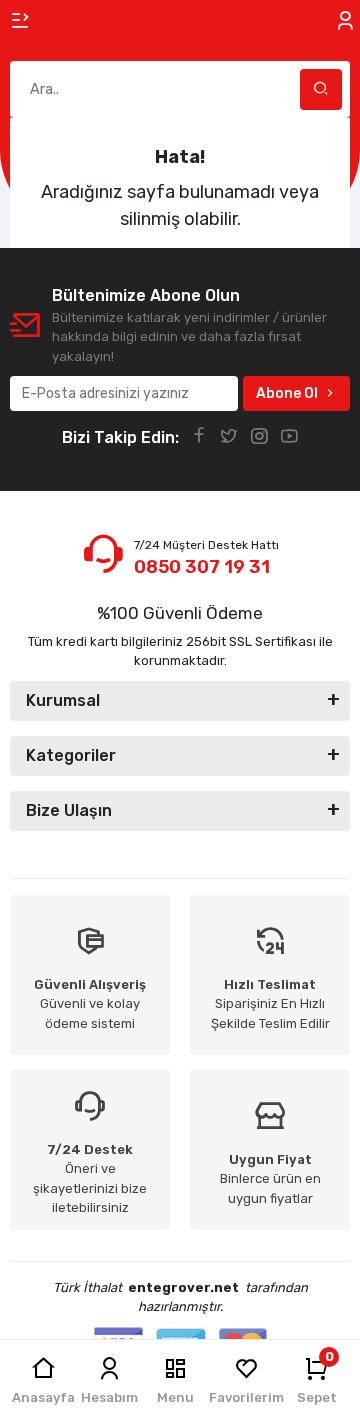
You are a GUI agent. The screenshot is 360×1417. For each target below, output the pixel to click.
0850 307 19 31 (202, 567)
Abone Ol (287, 393)
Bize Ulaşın (69, 810)
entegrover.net (183, 1287)
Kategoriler (71, 755)
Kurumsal (63, 700)
